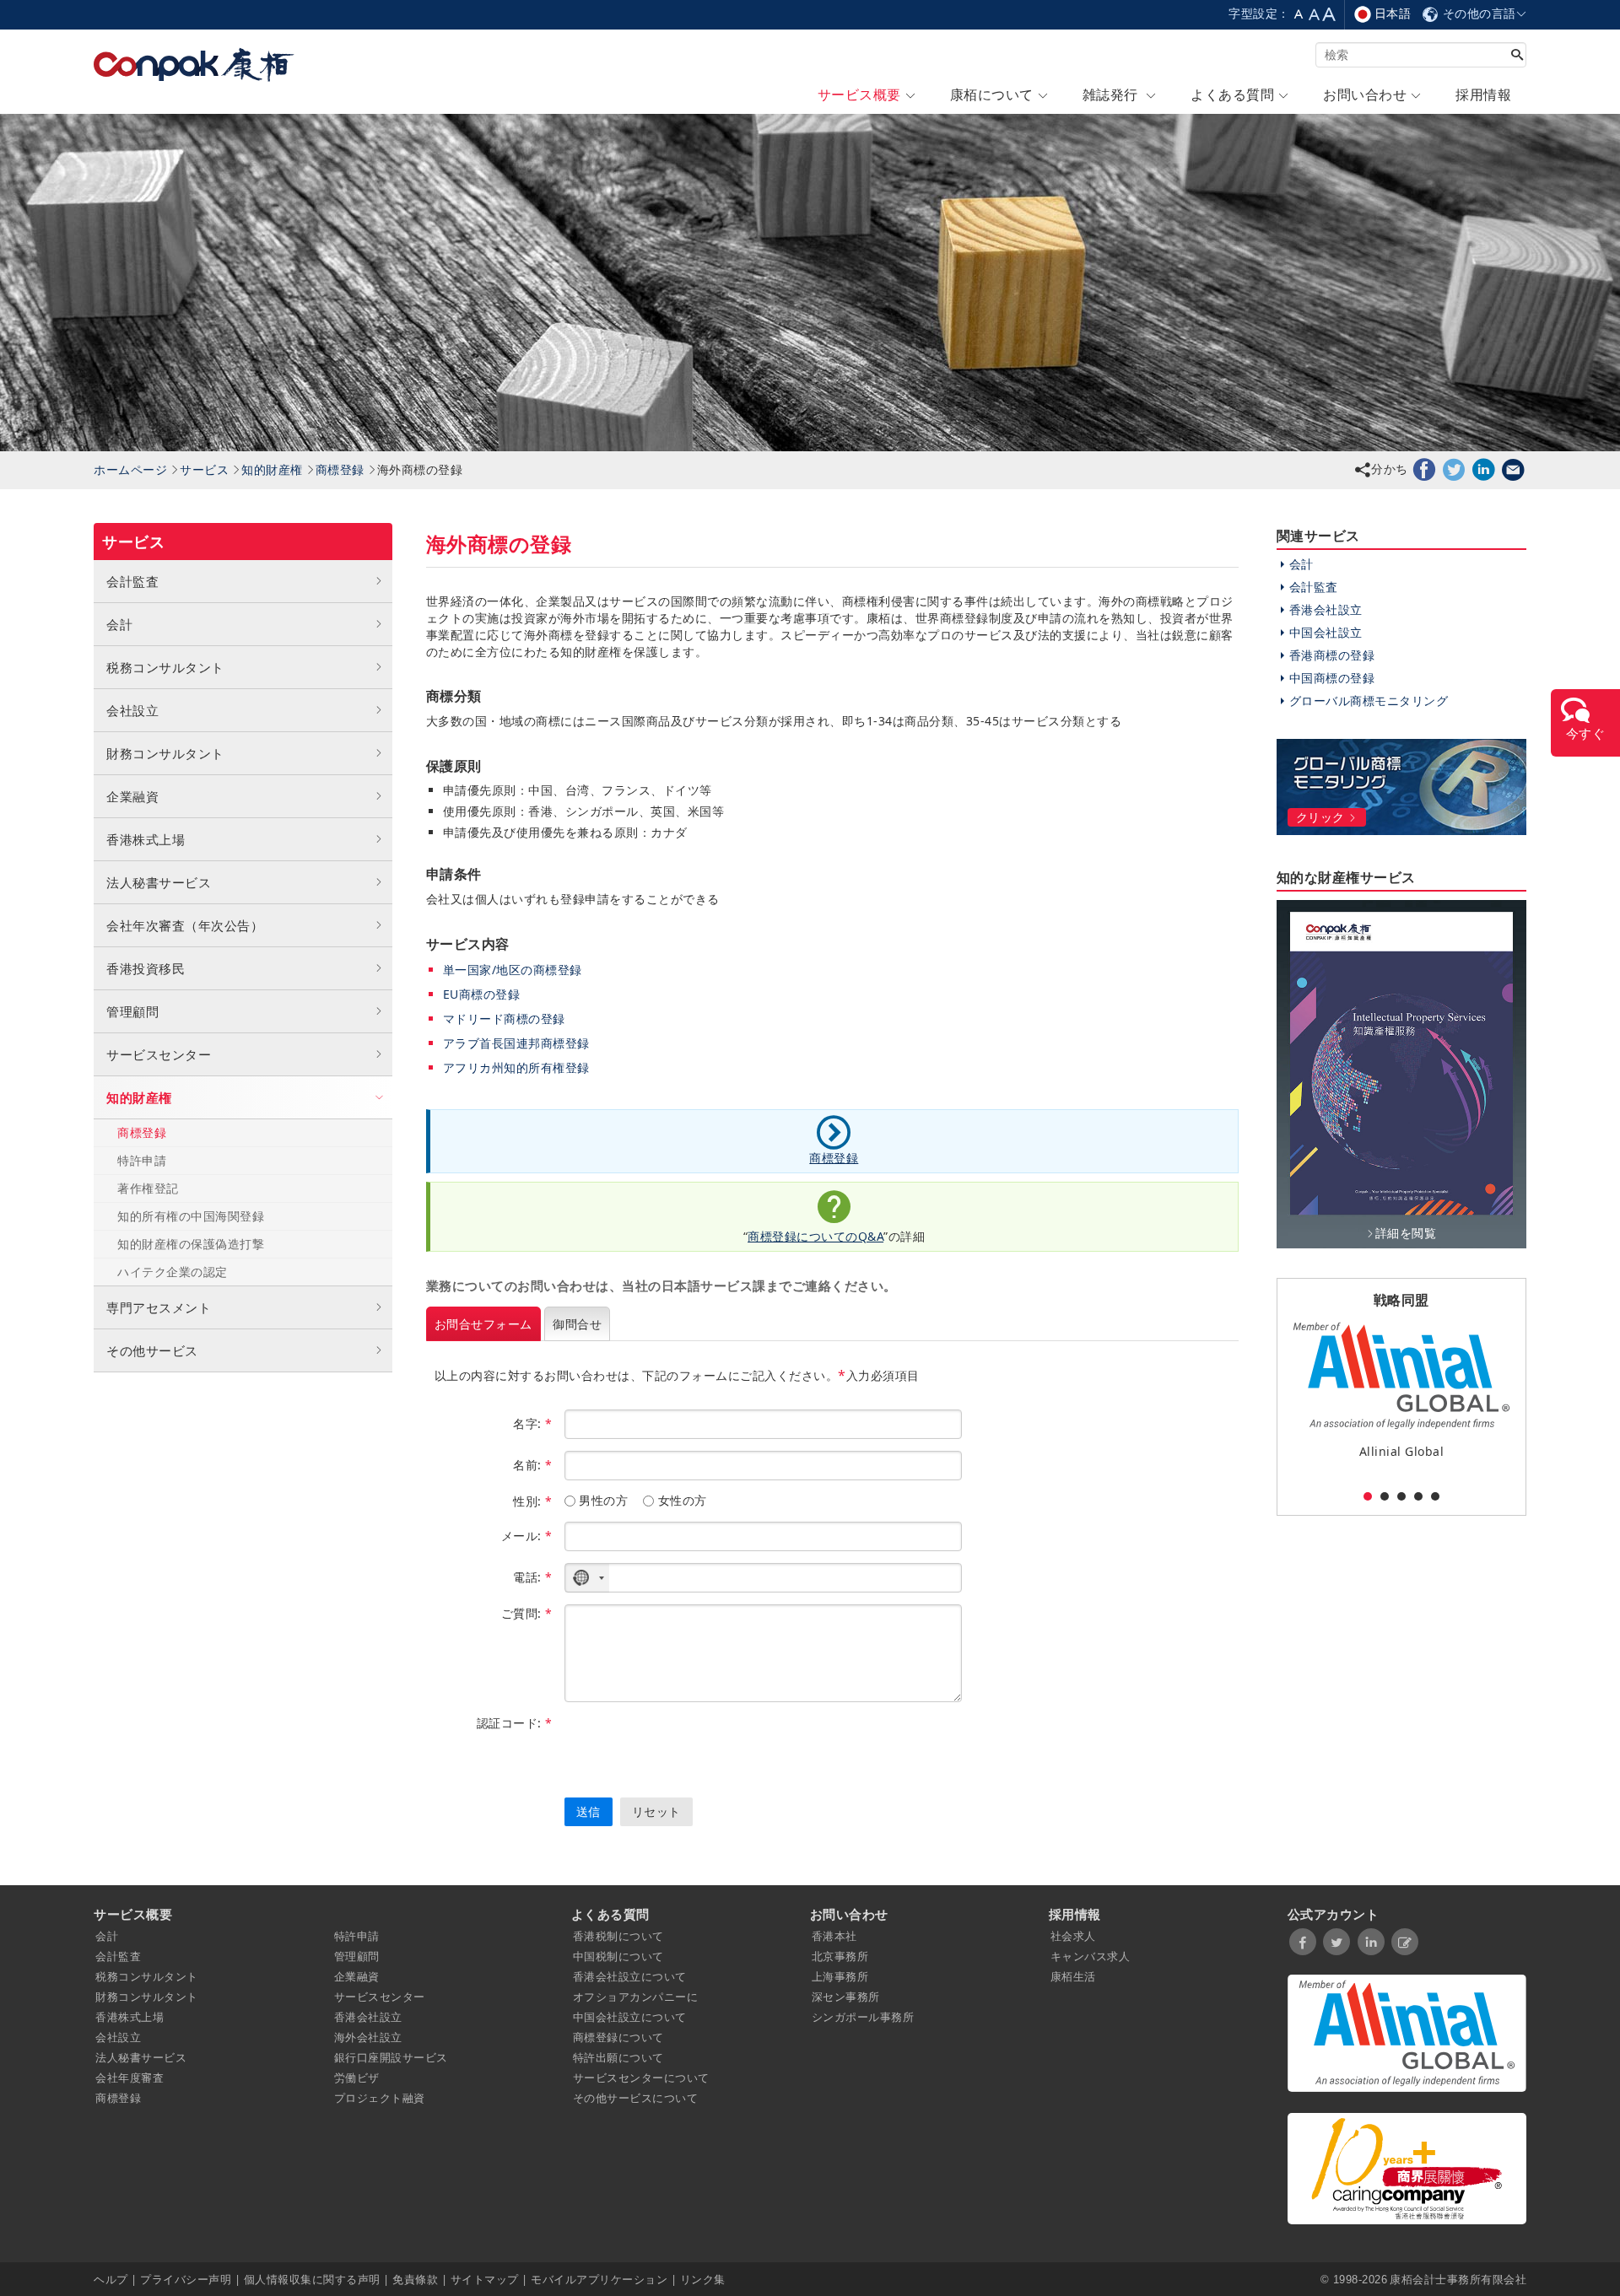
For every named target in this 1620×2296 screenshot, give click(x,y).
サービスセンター (159, 1054)
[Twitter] (1454, 469)
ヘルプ (112, 2279)
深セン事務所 (846, 1997)
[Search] (1517, 56)
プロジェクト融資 (380, 2098)
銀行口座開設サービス (391, 2057)
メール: (527, 1536)
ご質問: (527, 1613)
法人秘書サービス (159, 882)
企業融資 (132, 796)
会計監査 (132, 581)
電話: (533, 1577)
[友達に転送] (1513, 469)
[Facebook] (1425, 469)
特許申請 (142, 1160)
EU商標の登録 (482, 994)
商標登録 (340, 469)
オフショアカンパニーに (636, 1997)
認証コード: (515, 1723)
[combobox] (587, 1578)
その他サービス (152, 1350)
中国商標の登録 (1332, 678)
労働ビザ (357, 2078)
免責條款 (415, 2279)
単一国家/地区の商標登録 (513, 970)
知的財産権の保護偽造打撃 (191, 1244)
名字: (533, 1423)
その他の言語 (1477, 13)
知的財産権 (272, 469)
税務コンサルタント (165, 667)
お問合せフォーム (483, 1324)
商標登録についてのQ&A (815, 1236)
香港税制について (618, 1936)
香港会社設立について (630, 1976)
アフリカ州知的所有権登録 (516, 1067)
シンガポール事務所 (863, 2017)
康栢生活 (1073, 1976)
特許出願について (618, 2057)
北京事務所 (840, 1956)
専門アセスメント (159, 1307)
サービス (204, 469)
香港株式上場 (146, 839)
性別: (533, 1501)
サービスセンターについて (641, 2078)
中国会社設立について (630, 2017)
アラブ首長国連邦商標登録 (516, 1043)
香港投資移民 (146, 968)
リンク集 (703, 2279)
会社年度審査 (130, 2078)
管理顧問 (132, 1011)
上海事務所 (840, 1976)
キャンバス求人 (1091, 1956)
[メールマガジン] (1405, 1942)
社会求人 (1073, 1936)
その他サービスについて (636, 2098)
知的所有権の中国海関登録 (191, 1216)
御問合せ (577, 1324)
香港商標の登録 (1332, 655)
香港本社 (834, 1936)
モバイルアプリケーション (599, 2279)
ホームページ (130, 469)
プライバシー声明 (186, 2279)
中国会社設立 (1326, 632)
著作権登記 (148, 1188)
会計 (119, 624)
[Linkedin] (1484, 469)
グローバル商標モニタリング (1369, 701)
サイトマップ (485, 2279)
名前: (533, 1465)
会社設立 (132, 710)
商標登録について (618, 2037)
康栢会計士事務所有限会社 (1458, 2279)
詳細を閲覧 (1406, 1233)
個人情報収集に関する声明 (312, 2279)
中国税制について (618, 1956)
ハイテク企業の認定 (173, 1272)
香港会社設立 (1326, 609)
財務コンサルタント (165, 753)
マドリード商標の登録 (504, 1019)
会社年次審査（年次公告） (185, 925)
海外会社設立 (368, 2037)
